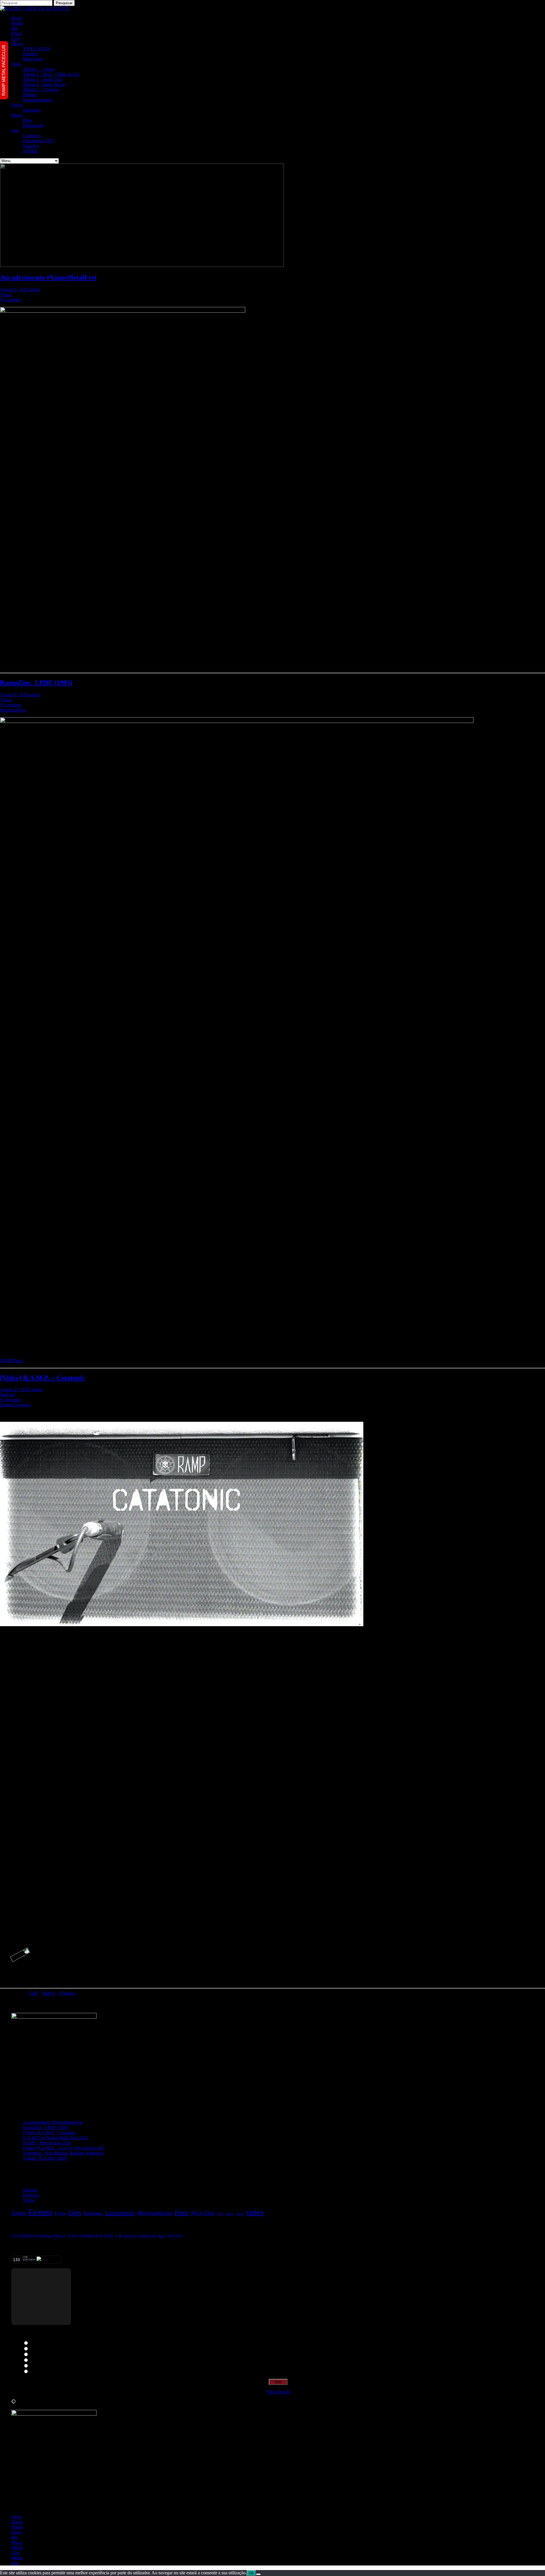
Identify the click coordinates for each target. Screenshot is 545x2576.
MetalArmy (33, 59)
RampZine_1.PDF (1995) (36, 683)
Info (15, 130)
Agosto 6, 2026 (14, 289)
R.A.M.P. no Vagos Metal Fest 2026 (55, 2138)
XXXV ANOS (36, 49)
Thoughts (38, 2343)
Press (27, 120)
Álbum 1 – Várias (39, 69)
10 (44, 1993)
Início (16, 18)
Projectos (31, 2195)
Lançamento (120, 2213)
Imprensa (8, 710)
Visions (36, 2366)
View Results (278, 2392)
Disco (17, 33)
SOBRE (30, 151)
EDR (34, 2355)
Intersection (40, 2349)
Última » (69, 1993)
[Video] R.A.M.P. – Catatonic (42, 1378)
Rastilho (30, 54)
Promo (17, 23)
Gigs (16, 1405)
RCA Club (203, 2213)
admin (34, 289)
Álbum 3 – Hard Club (42, 79)
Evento (40, 2212)
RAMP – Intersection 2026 (47, 2143)
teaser (240, 2214)
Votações (31, 146)
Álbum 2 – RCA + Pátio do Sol (51, 74)
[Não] (258, 2574)
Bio (15, 28)
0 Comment (11, 300)
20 (48, 1993)
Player (17, 105)
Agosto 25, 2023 (16, 1390)
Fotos (16, 64)
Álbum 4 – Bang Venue (44, 84)
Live (15, 38)
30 (53, 1993)
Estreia (6, 1405)
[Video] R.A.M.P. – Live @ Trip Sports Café (63, 2148)
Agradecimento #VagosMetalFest (48, 277)
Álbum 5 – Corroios (41, 90)
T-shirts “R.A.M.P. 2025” (46, 2158)
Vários (6, 295)
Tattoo (229, 2214)
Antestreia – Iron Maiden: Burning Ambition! (63, 2153)
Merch (17, 44)
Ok (251, 2573)
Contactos (32, 136)
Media (17, 115)
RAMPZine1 (12, 1361)
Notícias (7, 1395)
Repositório (33, 125)
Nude (35, 2360)
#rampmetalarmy (38, 100)
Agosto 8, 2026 (14, 695)
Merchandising (155, 2213)
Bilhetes (30, 95)
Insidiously (40, 2372)
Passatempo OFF (38, 141)
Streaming (32, 110)
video (26, 1405)
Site (220, 2214)
